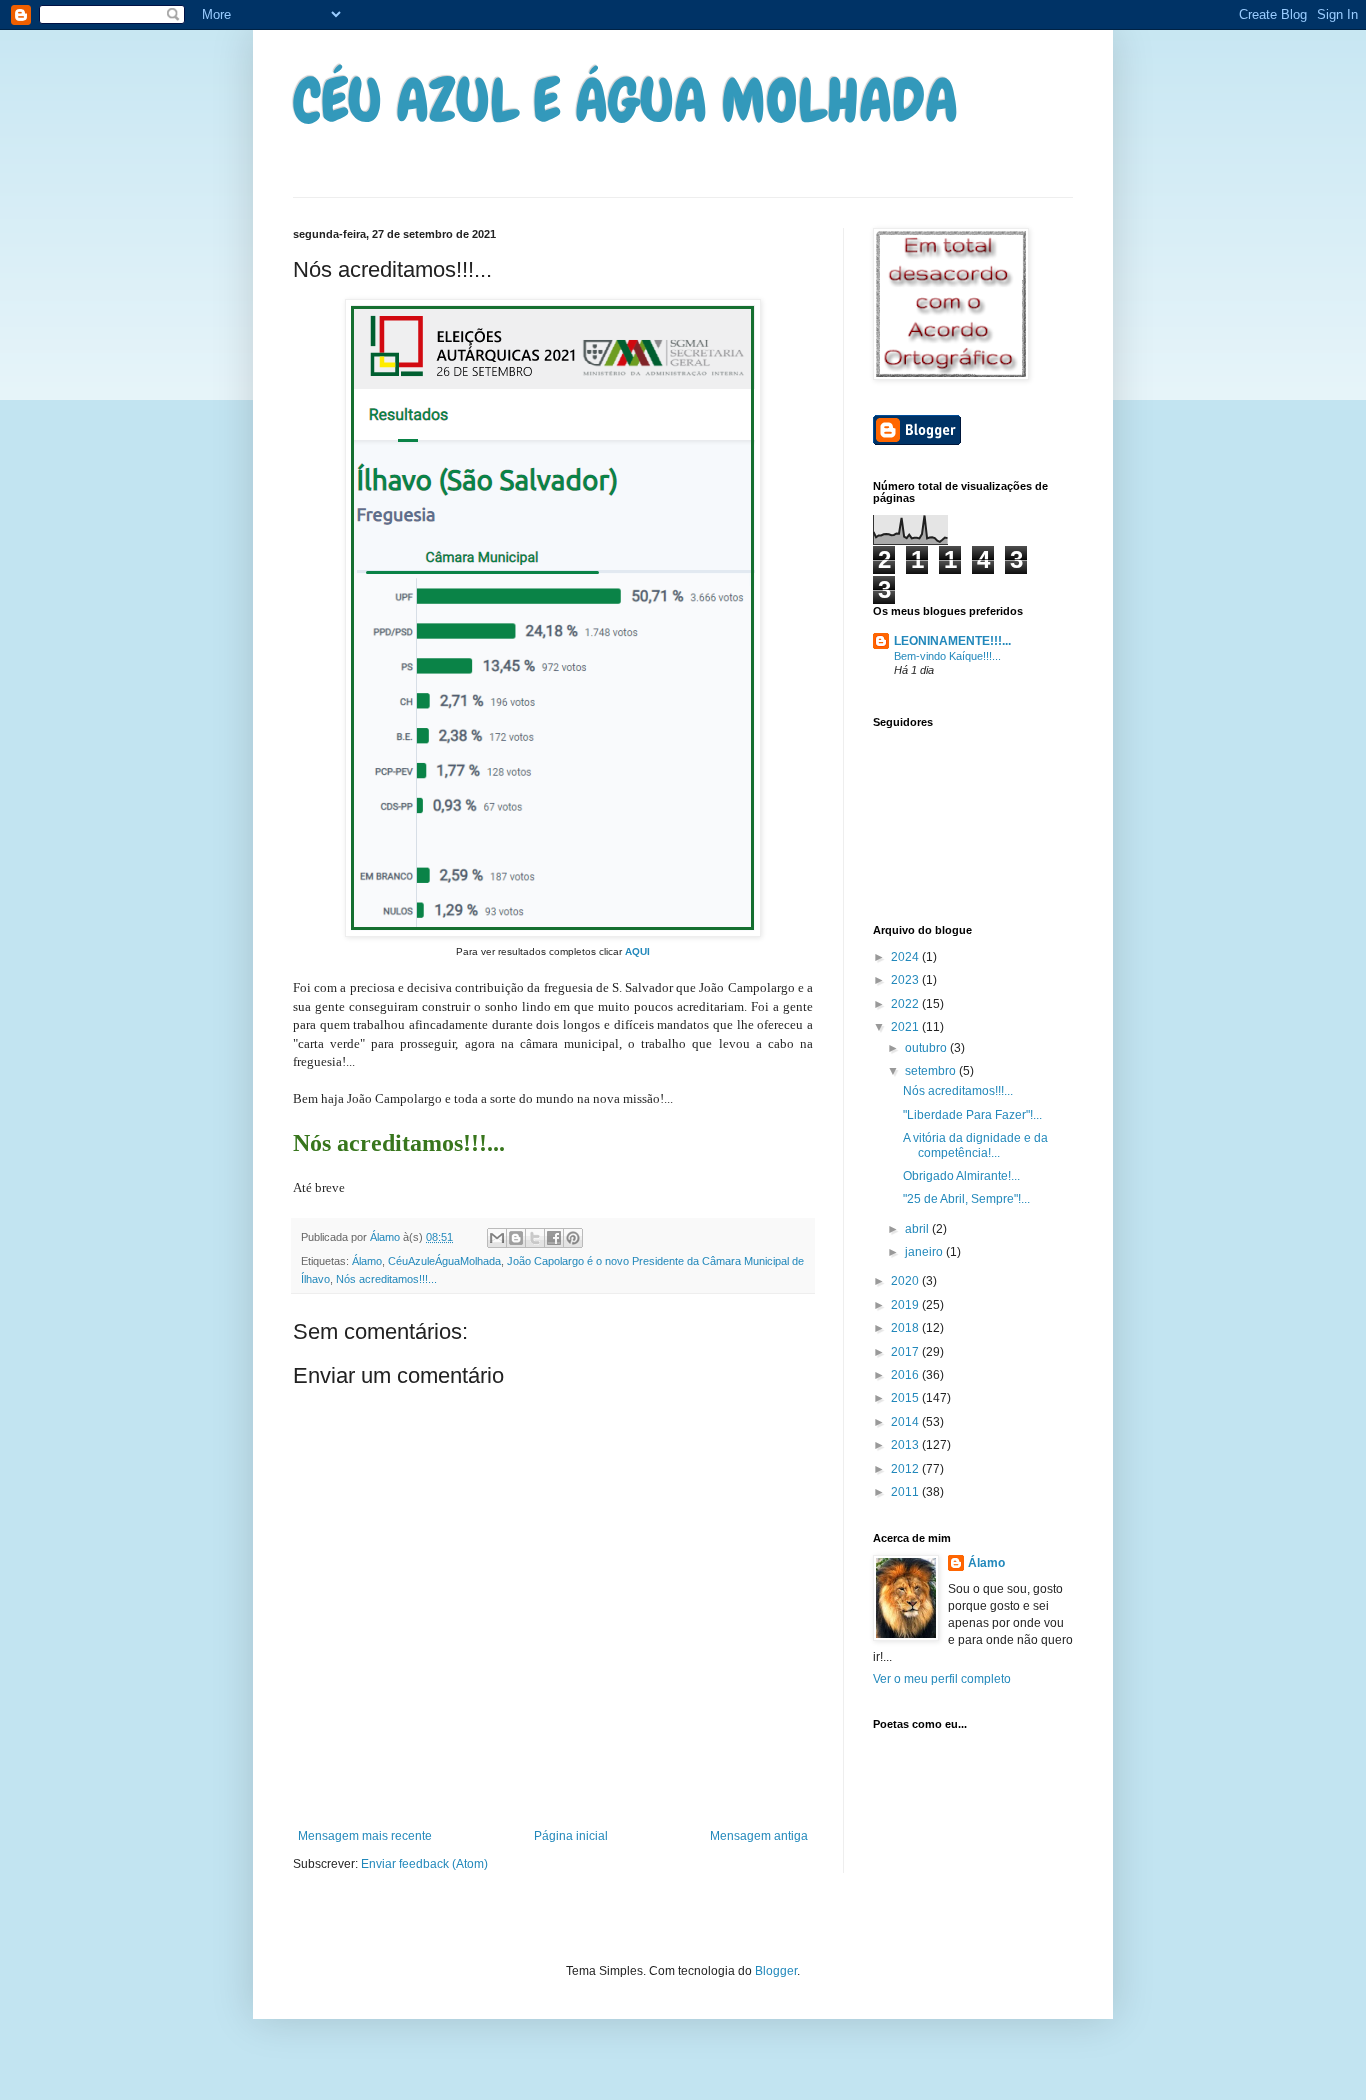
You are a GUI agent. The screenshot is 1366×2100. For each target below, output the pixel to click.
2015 (906, 1398)
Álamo (367, 1261)
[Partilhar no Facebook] (554, 1238)
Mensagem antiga (759, 1836)
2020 (906, 1281)
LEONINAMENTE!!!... (952, 641)
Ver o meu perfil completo (942, 1679)
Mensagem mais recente (365, 1836)
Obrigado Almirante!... (961, 1176)
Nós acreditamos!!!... (386, 1279)
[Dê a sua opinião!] (516, 1238)
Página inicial (571, 1836)
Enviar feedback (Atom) (424, 1864)
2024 (906, 957)
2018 (906, 1328)
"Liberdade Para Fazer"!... (972, 1115)
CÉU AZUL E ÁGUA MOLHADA (625, 100)
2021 (906, 1027)
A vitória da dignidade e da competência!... (975, 1145)
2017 (906, 1352)
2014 (906, 1422)
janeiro (925, 1252)
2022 (906, 1004)
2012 (906, 1469)
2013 (906, 1445)
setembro (932, 1071)
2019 (906, 1305)
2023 (906, 980)
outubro (927, 1048)
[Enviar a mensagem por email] (497, 1238)
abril (918, 1229)
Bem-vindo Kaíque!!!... (947, 656)
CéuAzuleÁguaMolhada (444, 1261)
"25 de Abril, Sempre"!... (966, 1199)
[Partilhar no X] (535, 1238)
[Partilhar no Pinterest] (573, 1238)
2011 (906, 1492)
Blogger (776, 1971)
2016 (906, 1375)
